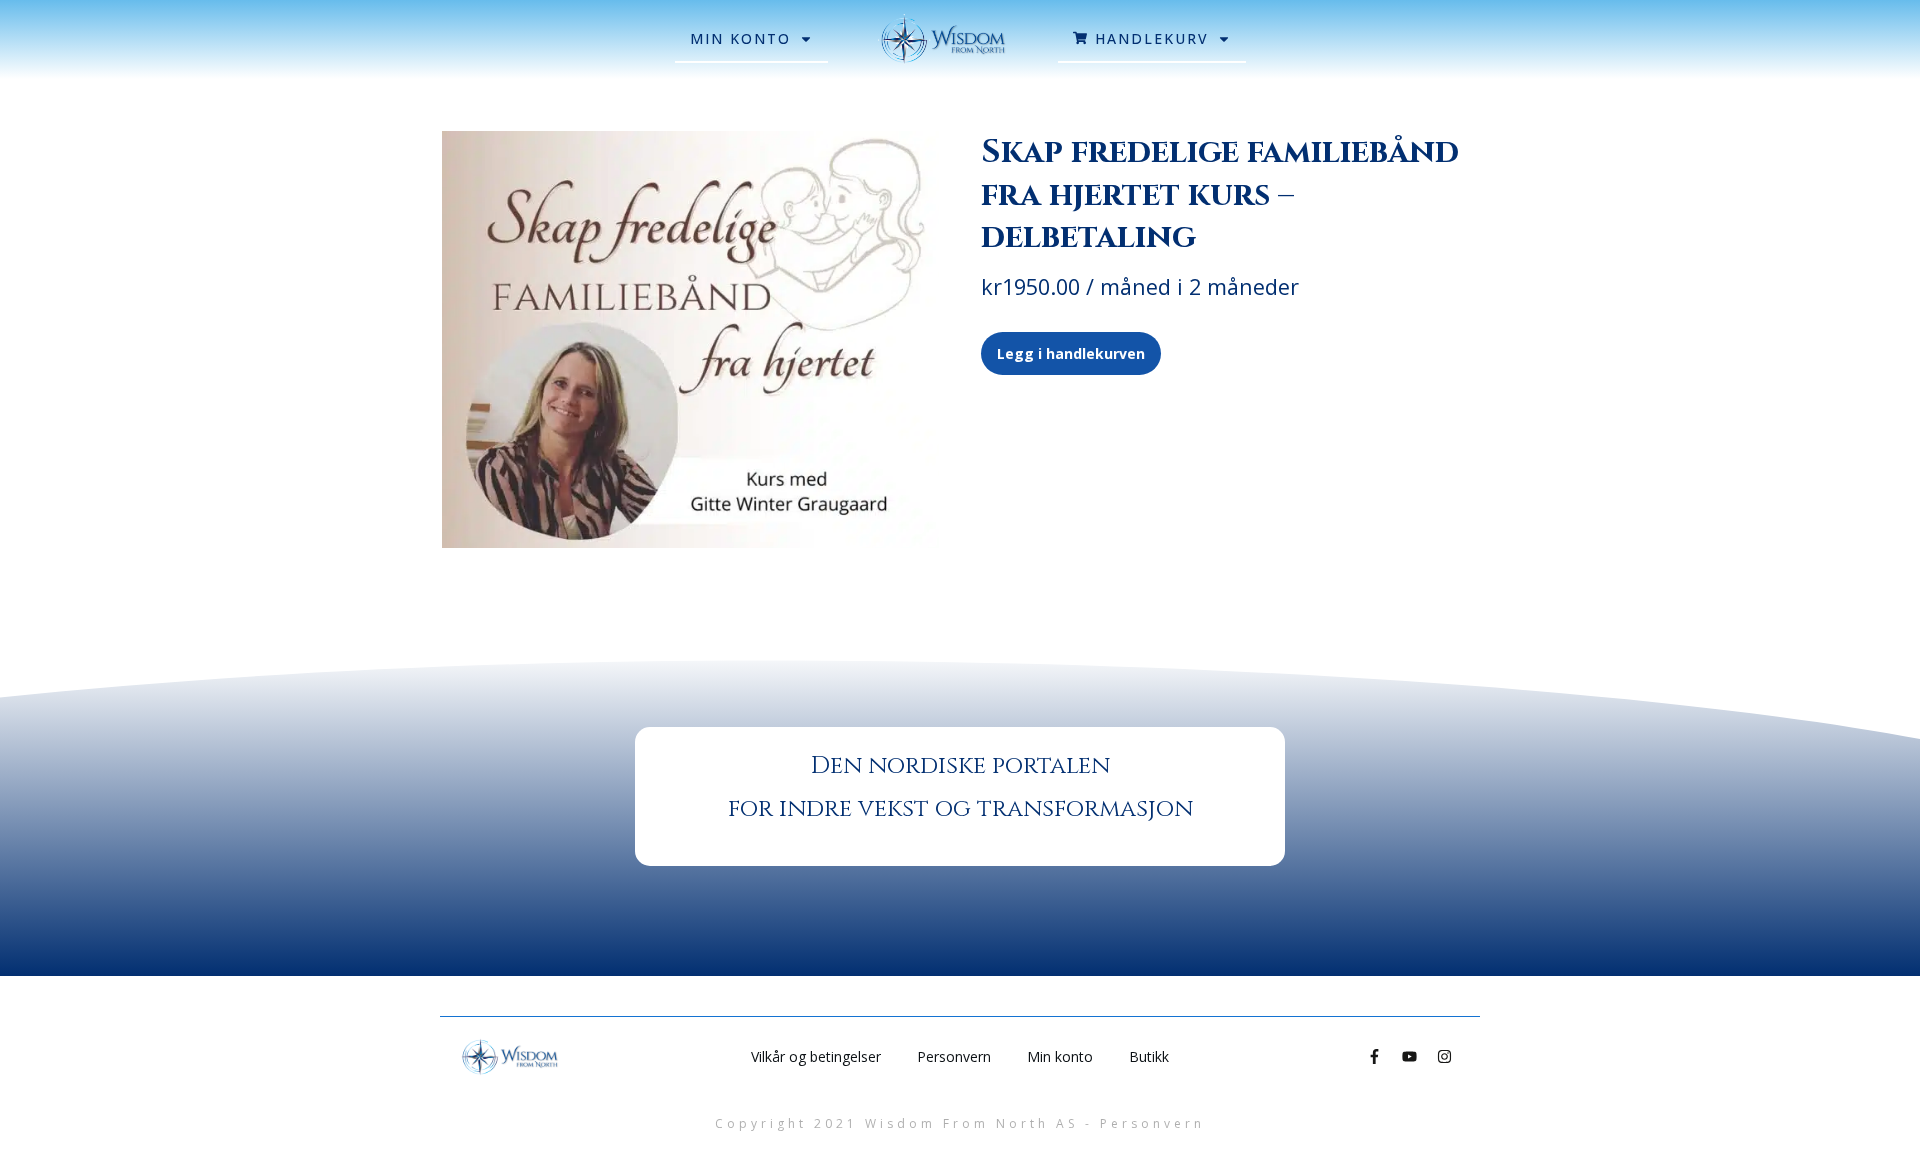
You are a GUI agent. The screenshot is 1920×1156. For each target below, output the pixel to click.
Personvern (1152, 1123)
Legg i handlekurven (1071, 353)
